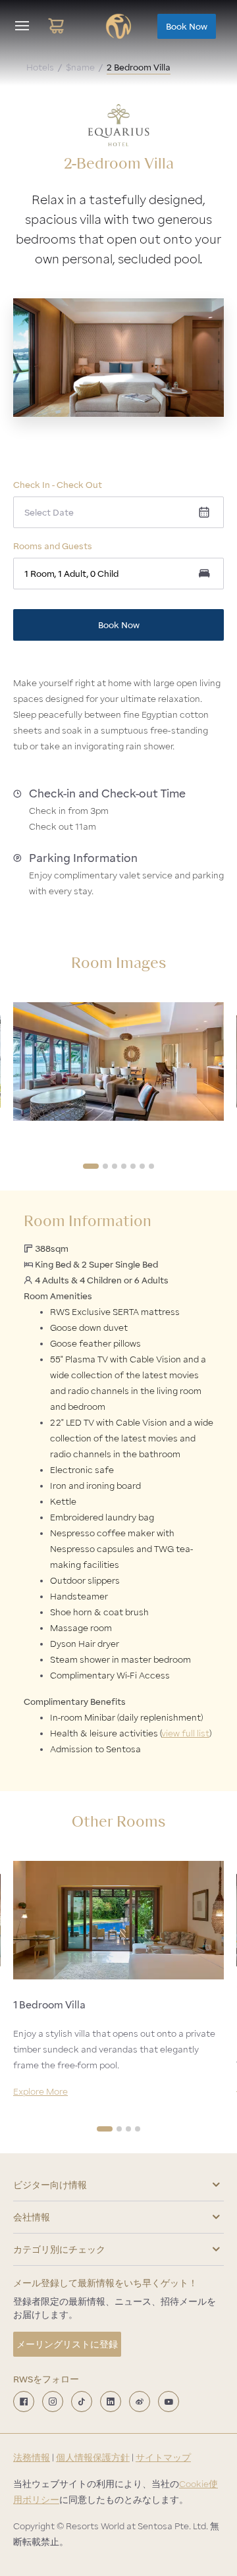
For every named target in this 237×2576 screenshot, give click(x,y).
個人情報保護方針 (93, 2457)
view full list (185, 1733)
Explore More (40, 2091)
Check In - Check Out (58, 485)
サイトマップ (163, 2457)
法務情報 (32, 2457)
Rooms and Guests (53, 546)
